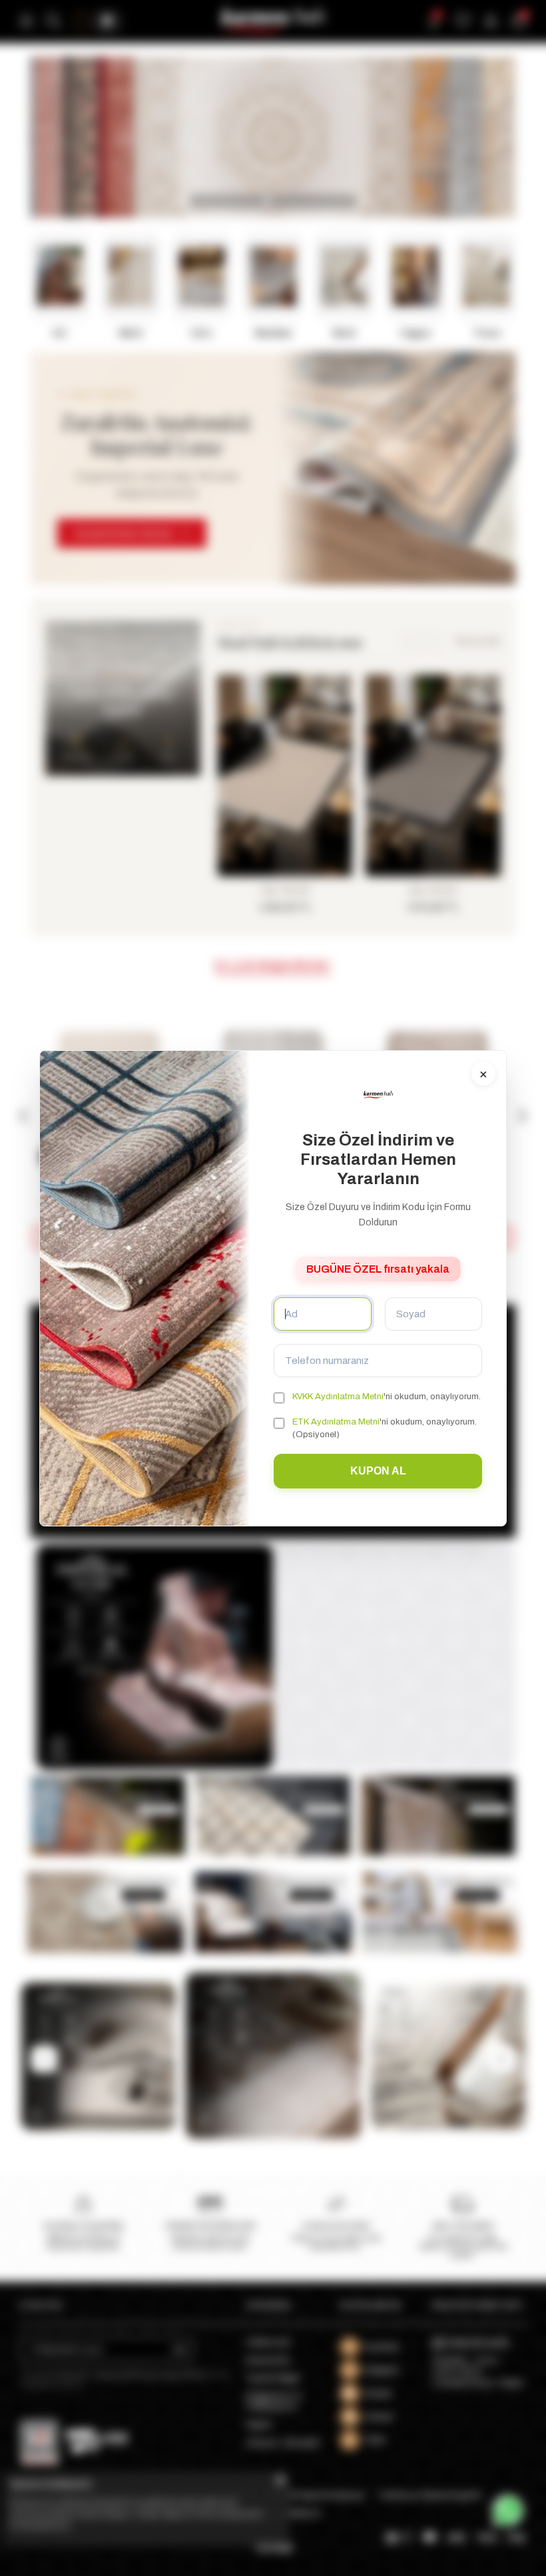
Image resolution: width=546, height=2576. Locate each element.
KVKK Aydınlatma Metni (338, 1397)
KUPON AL (378, 1471)
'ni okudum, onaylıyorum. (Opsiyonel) (385, 1428)
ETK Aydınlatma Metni (336, 1422)
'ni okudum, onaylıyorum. (387, 1397)
